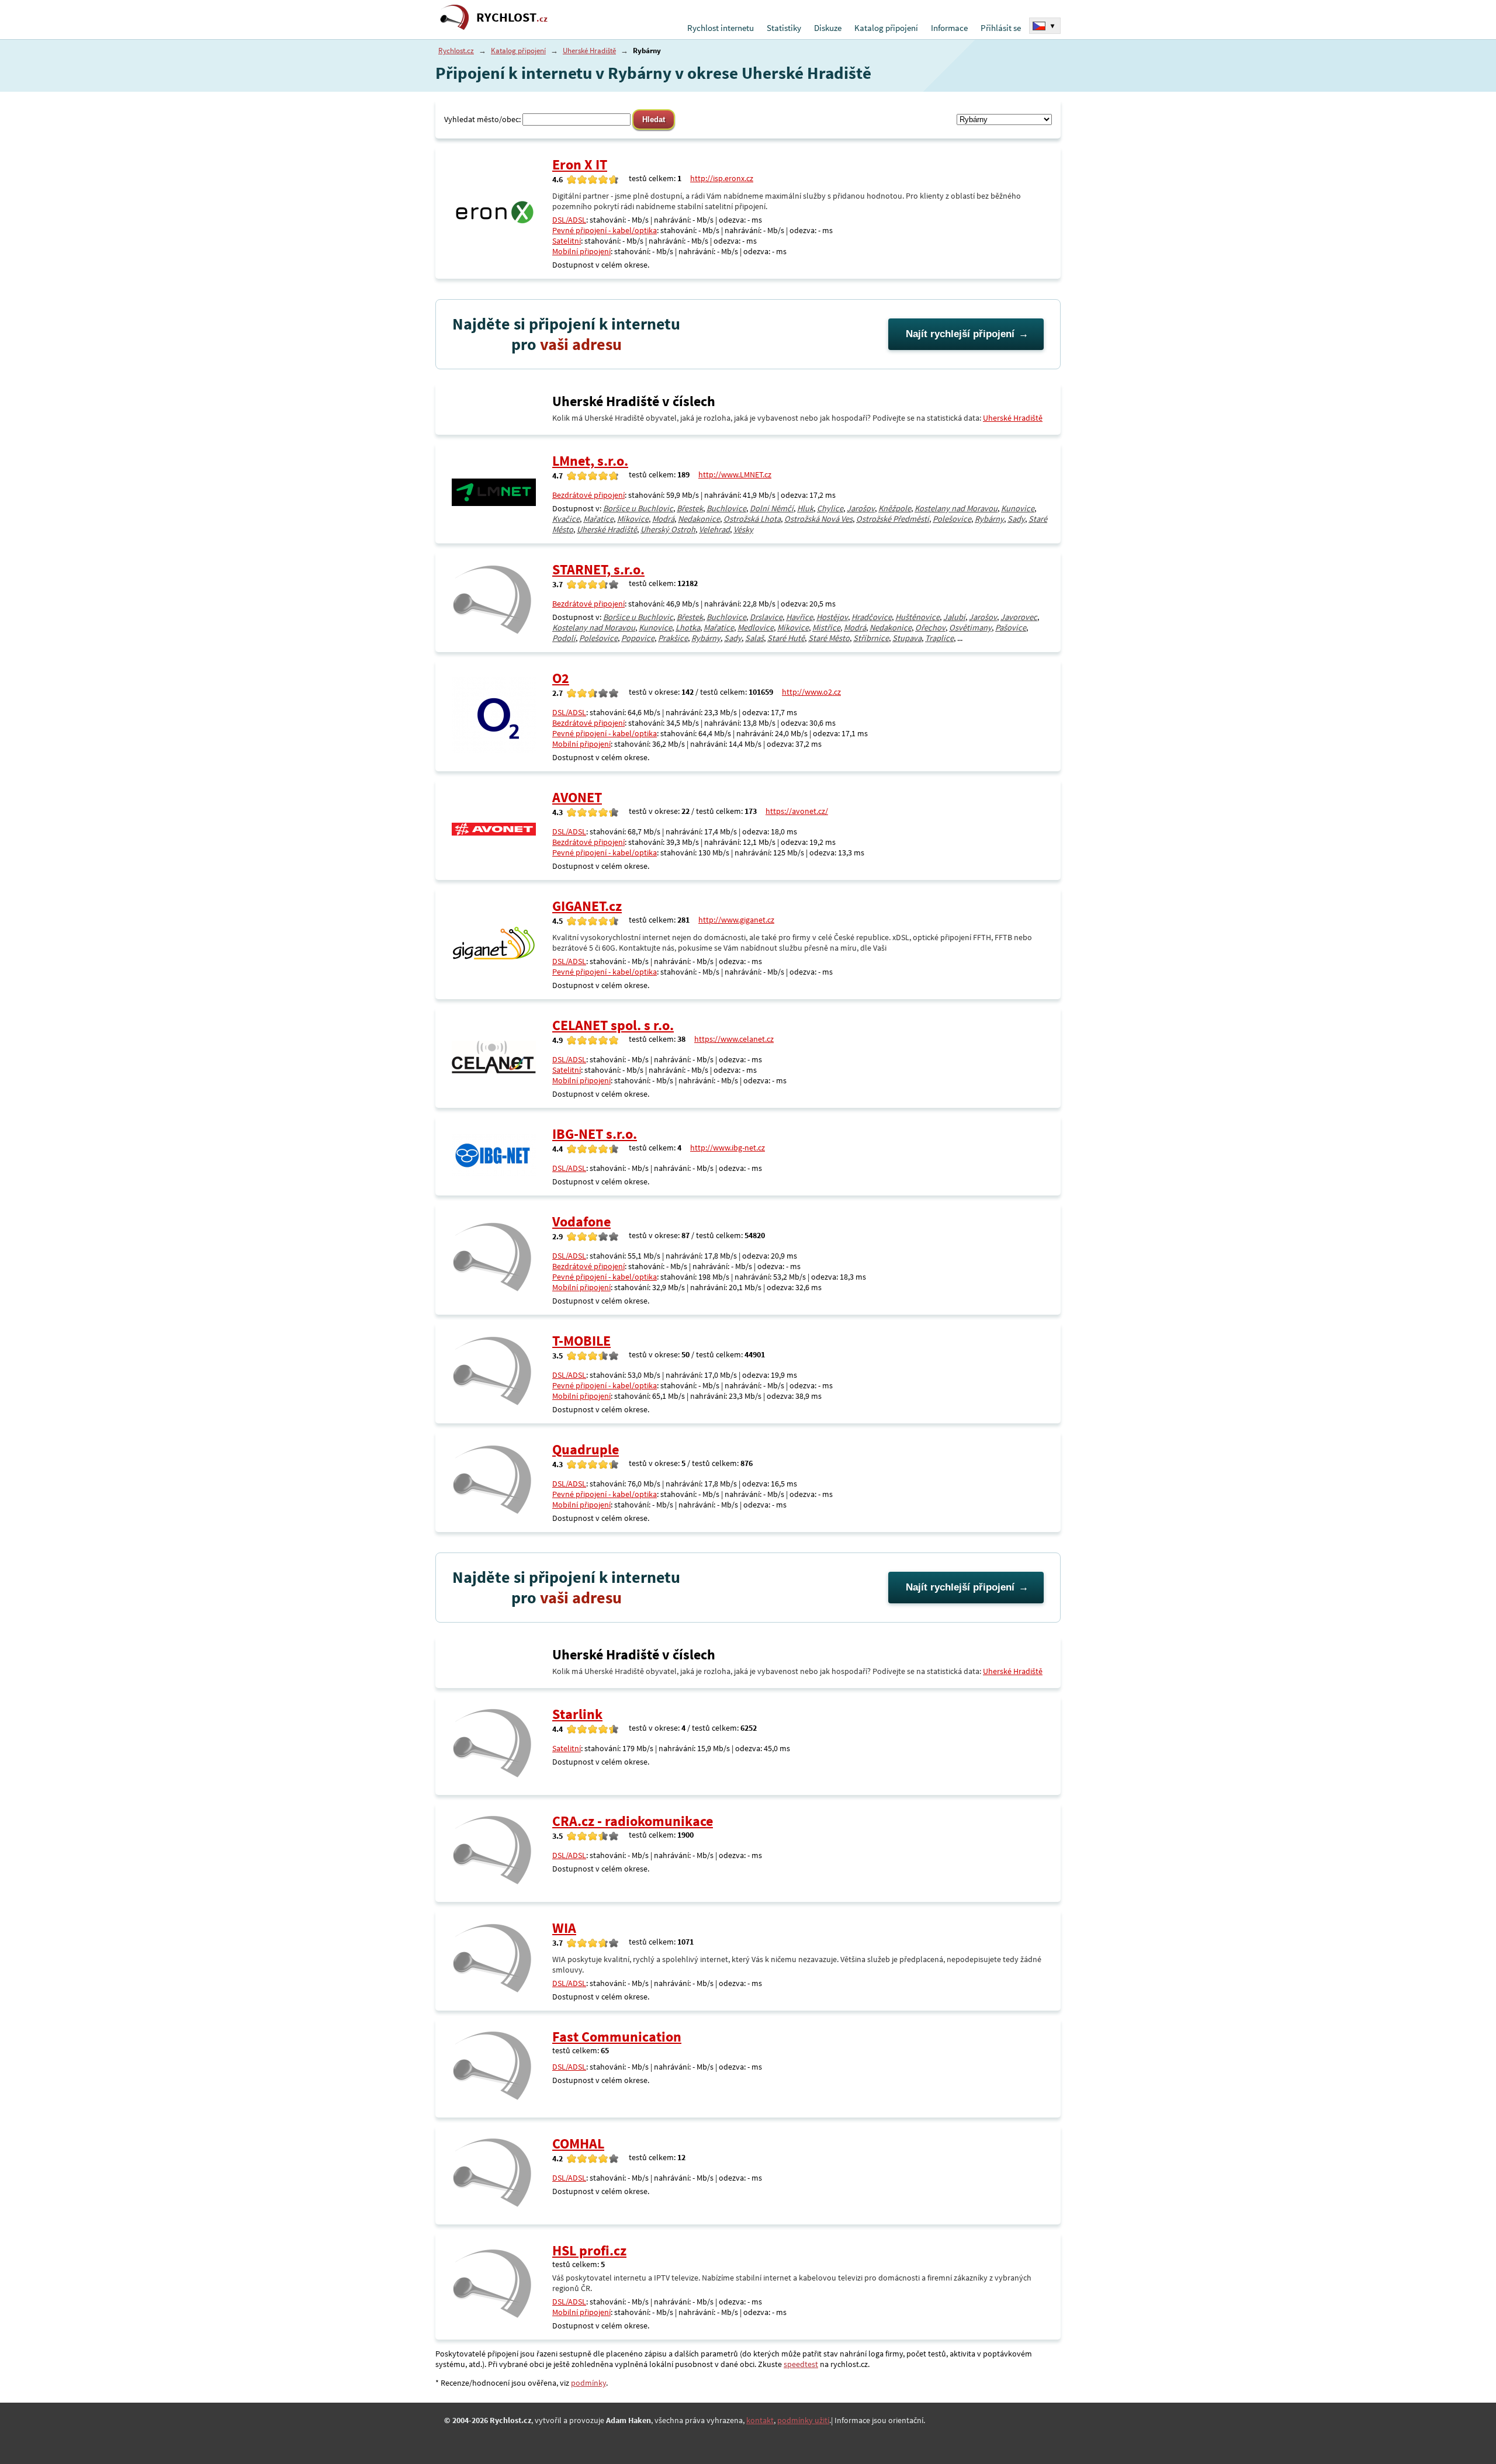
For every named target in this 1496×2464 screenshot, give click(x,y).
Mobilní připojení (581, 251)
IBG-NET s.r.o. (595, 1134)
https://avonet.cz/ (797, 811)
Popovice (638, 638)
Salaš (754, 638)
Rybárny (989, 519)
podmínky (588, 2383)
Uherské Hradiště (589, 51)
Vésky (743, 529)
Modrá (663, 519)
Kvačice (566, 519)
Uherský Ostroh (668, 529)
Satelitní (567, 241)
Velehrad (714, 529)
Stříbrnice (871, 638)
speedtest (801, 2364)
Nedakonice (699, 519)
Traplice (939, 638)
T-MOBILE (581, 1341)
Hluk (805, 508)
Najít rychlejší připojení (960, 334)
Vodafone (581, 1221)
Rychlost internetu (721, 28)
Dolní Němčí (772, 508)
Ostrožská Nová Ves (818, 519)
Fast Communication (617, 2037)
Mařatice (598, 519)
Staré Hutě (786, 638)
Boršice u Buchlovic (638, 508)
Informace (949, 28)
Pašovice (1011, 628)
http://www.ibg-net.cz (728, 1148)
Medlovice (756, 628)
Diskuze (828, 28)
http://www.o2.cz (811, 692)
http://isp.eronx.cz (722, 178)
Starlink (577, 1714)
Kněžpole (895, 508)
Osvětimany (970, 628)
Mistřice (826, 628)
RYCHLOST (512, 17)
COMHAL (578, 2144)
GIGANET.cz (587, 906)
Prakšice (673, 638)
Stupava (907, 638)
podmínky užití (803, 2420)
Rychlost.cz (456, 51)
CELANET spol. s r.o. (613, 1025)
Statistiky (784, 28)
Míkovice (633, 519)
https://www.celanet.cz (734, 1039)
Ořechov (930, 628)
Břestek (690, 508)
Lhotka (688, 628)
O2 (561, 678)
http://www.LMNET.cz (735, 474)
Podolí (564, 638)
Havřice (799, 617)
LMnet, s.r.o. (590, 461)
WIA (564, 1928)
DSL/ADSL (569, 220)
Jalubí (954, 617)
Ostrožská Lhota (752, 519)
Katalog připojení (886, 28)
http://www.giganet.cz (736, 920)
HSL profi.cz (589, 2250)
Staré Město (829, 638)
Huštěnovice (917, 617)
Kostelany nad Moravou (956, 508)
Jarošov (861, 508)
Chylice (830, 508)
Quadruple (586, 1449)
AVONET (577, 797)
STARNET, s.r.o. (598, 569)
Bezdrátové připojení (588, 495)
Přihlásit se (1001, 28)
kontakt (760, 2420)
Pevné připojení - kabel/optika (605, 230)
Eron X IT (580, 164)
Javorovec (1019, 617)
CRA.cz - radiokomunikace (633, 1821)
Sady (1016, 519)
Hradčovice (872, 617)
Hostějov (832, 617)
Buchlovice (726, 508)
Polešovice (952, 519)
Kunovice (1018, 508)
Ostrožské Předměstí (893, 519)
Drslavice (766, 617)
